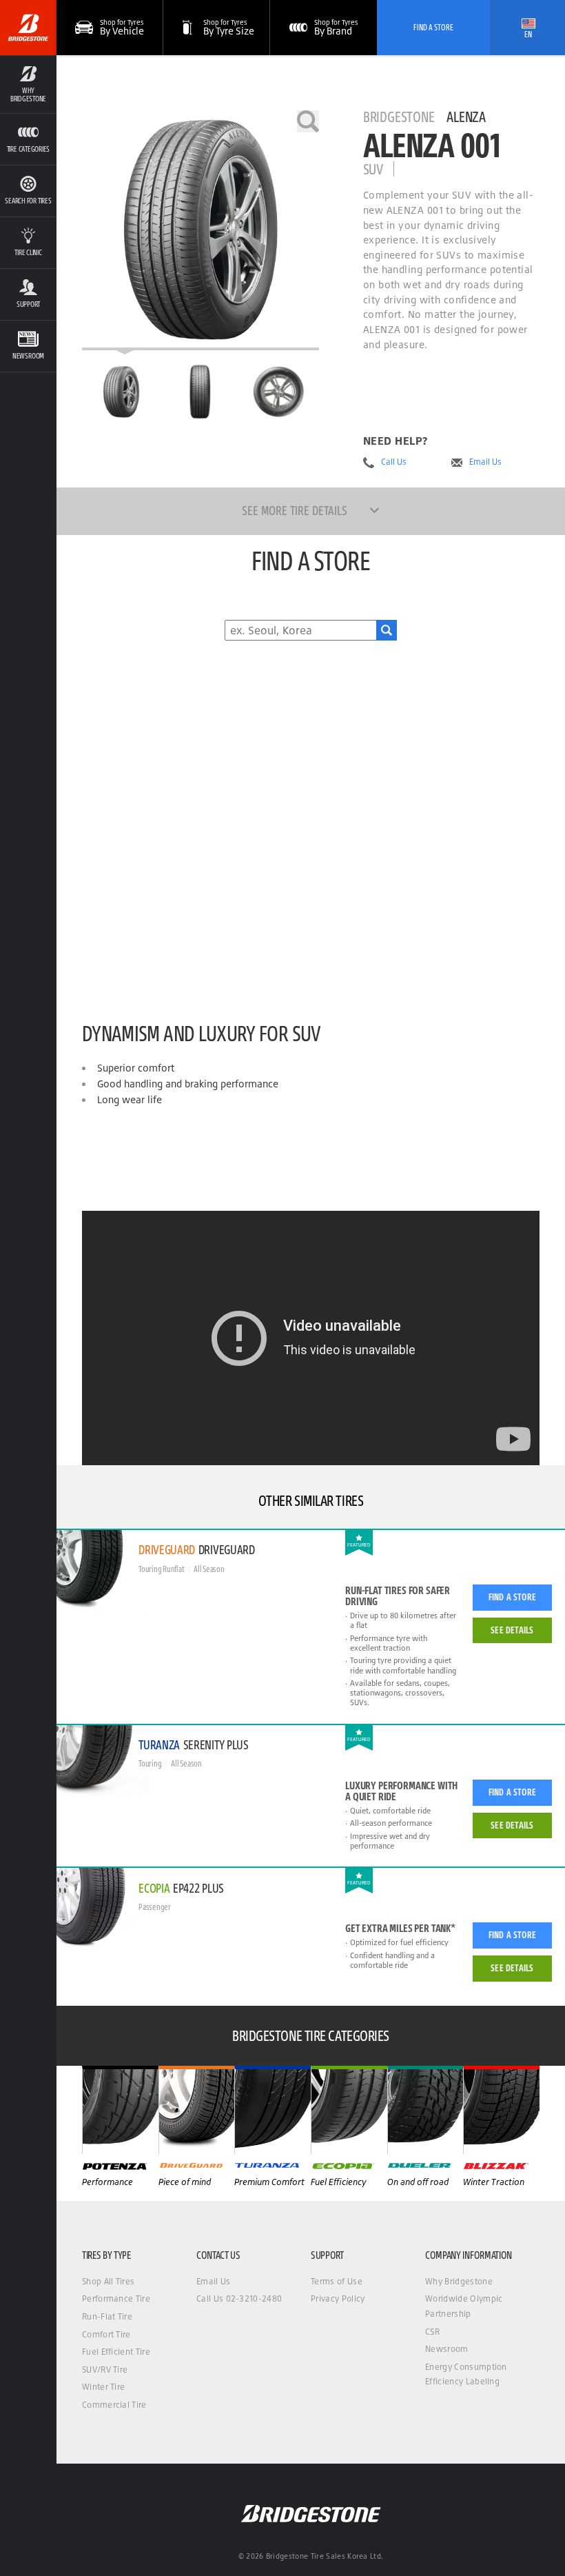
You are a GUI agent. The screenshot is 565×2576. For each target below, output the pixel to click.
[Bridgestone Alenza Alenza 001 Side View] (279, 392)
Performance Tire (116, 2298)
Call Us (394, 462)
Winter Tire (104, 2387)
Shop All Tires (108, 2281)
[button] (28, 84)
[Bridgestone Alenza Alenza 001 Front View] (200, 392)
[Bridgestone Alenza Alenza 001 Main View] (121, 392)
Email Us (485, 462)
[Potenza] (120, 2110)
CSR (432, 2332)
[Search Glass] (387, 630)
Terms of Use (337, 2281)
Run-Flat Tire (107, 2316)
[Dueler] (425, 2110)
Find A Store (433, 27)
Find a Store (512, 1597)
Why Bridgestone (459, 2281)
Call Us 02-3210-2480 (239, 2298)
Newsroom (447, 2349)
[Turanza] (273, 2110)
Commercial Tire (114, 2405)
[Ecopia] (349, 2110)
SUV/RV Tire (105, 2369)
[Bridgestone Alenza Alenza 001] (201, 230)
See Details (512, 1630)
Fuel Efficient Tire (116, 2352)
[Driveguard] (197, 2110)
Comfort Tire (106, 2334)
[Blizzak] (501, 2110)
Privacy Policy (338, 2298)
